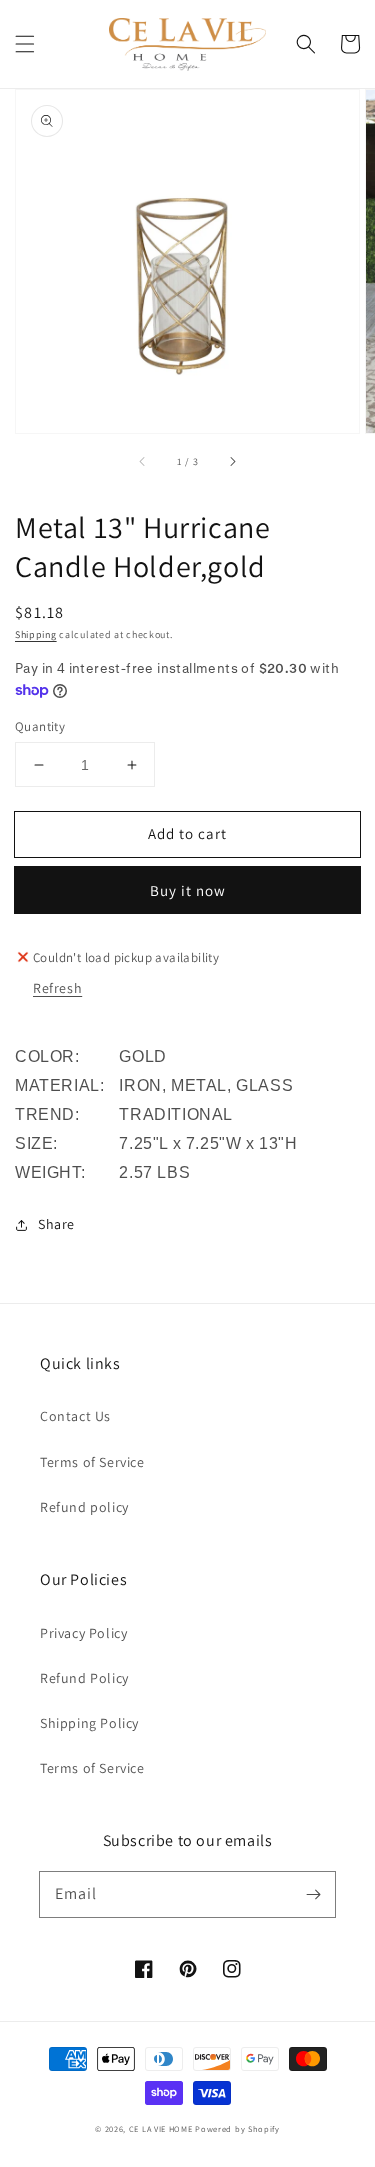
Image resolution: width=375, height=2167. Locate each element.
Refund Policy (84, 1678)
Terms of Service (92, 1462)
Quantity (40, 726)
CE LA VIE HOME (161, 2128)
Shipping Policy (89, 1723)
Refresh (57, 988)
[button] (25, 44)
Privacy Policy (83, 1633)
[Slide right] (232, 461)
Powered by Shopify (237, 2128)
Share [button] (56, 1224)
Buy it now (188, 890)
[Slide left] (143, 461)
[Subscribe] (313, 1894)
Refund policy (84, 1507)
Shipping (36, 634)
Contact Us (75, 1416)
